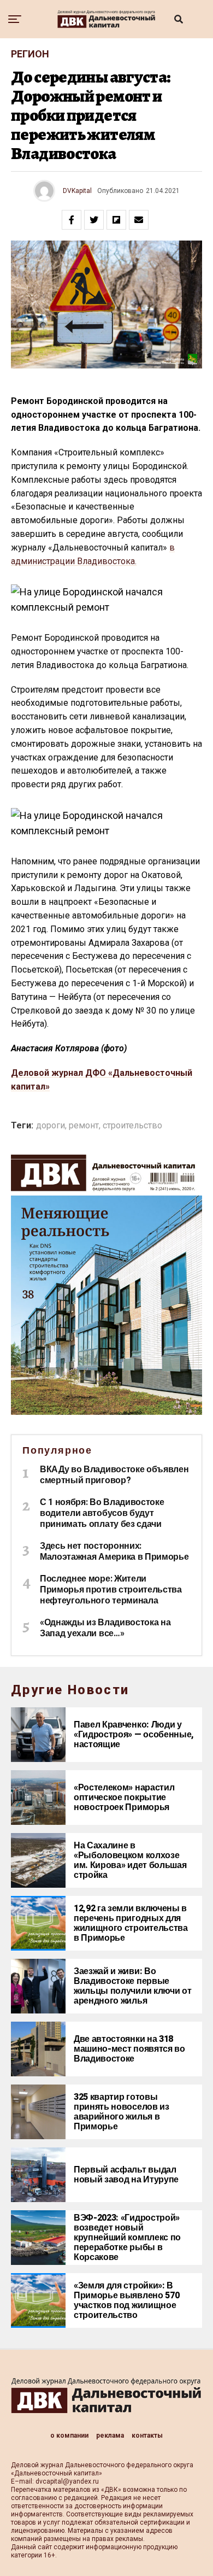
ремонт (84, 1126)
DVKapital (77, 191)
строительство (132, 1126)
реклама (110, 2436)
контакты (147, 2436)
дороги (51, 1126)
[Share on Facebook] (72, 220)
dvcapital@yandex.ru (67, 2481)
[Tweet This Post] (94, 220)
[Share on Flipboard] (116, 220)
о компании (69, 2436)
